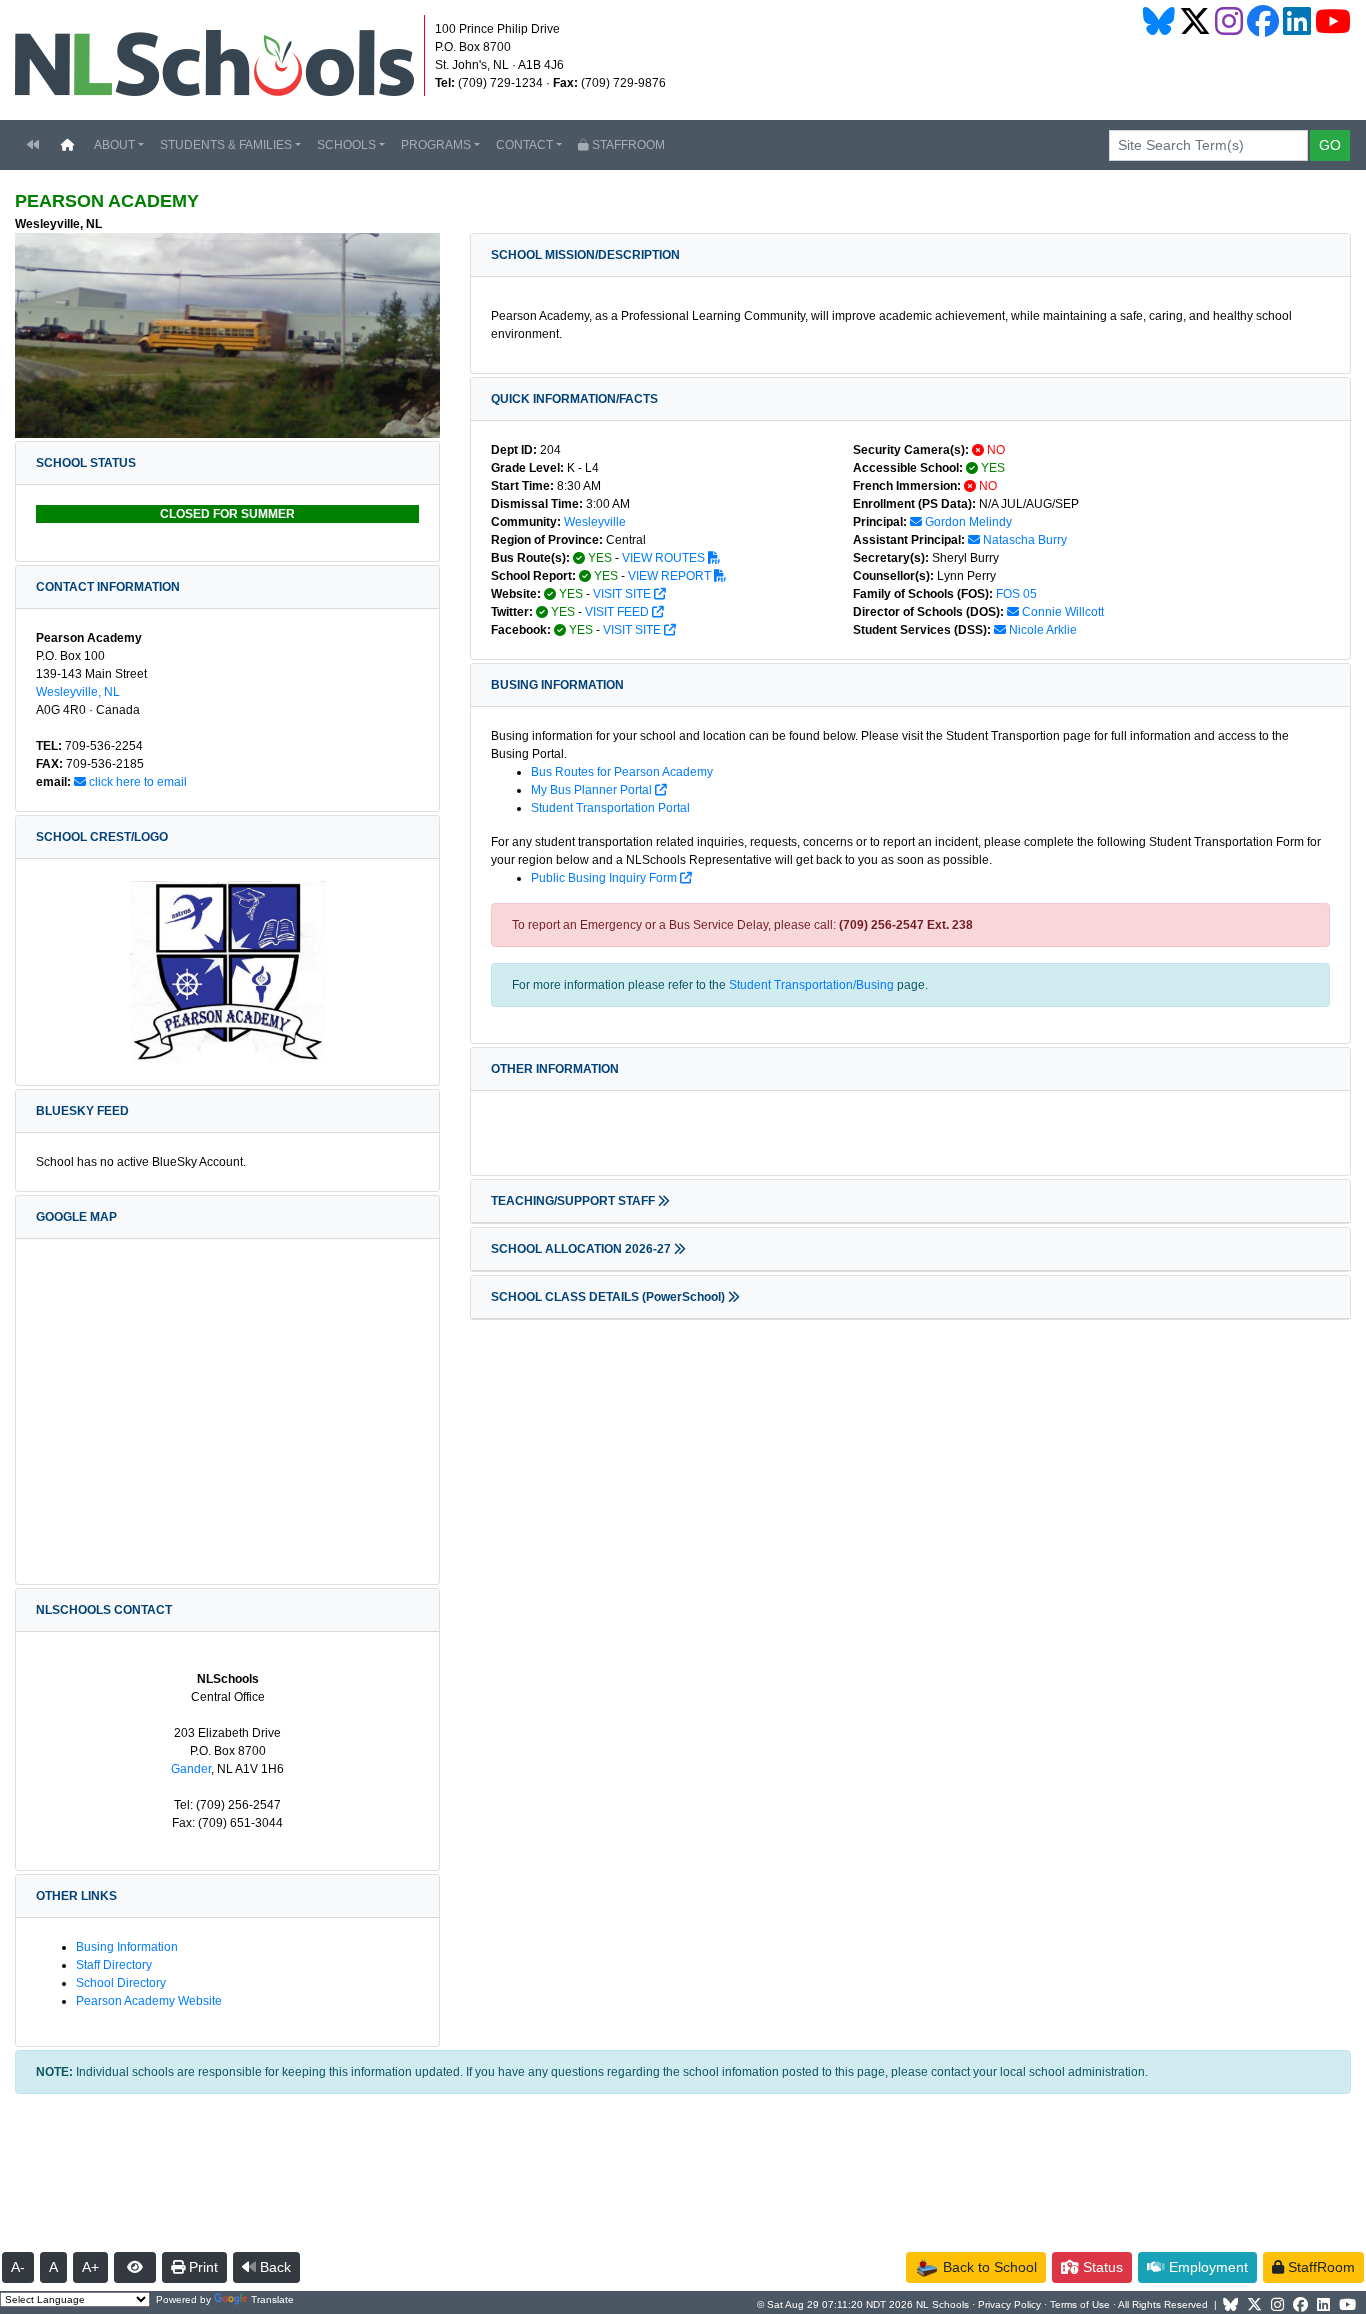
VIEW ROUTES (665, 558)
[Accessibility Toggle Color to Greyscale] (135, 2267)
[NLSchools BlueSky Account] (1159, 21)
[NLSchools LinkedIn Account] (1297, 21)
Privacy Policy (1009, 2304)
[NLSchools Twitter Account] (1195, 21)
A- (18, 2267)
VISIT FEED (618, 612)
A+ (90, 2267)
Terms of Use (1080, 2304)
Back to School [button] (988, 2267)
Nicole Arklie (1041, 630)
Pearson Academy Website (149, 2001)
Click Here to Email (136, 782)
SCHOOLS (346, 145)
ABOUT (114, 145)
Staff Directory (114, 1965)
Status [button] (1101, 2267)
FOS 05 (1016, 594)
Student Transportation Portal (610, 808)
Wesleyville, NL (78, 692)
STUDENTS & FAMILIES (226, 145)
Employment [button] (1206, 2267)
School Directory (121, 1983)
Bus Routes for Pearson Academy (622, 772)
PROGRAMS (436, 145)
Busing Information (127, 1947)
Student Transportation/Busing (811, 985)
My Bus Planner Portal (593, 790)
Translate (272, 2299)
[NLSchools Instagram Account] (1229, 21)
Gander (191, 1769)
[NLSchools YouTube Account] (1333, 21)
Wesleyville (595, 522)
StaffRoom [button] (1319, 2267)
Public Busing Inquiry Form (605, 878)
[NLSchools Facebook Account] (1263, 21)
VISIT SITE (623, 594)
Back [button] (273, 2267)
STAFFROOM (627, 145)
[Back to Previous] (33, 145)
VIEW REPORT (671, 576)
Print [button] (201, 2267)
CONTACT (524, 145)
